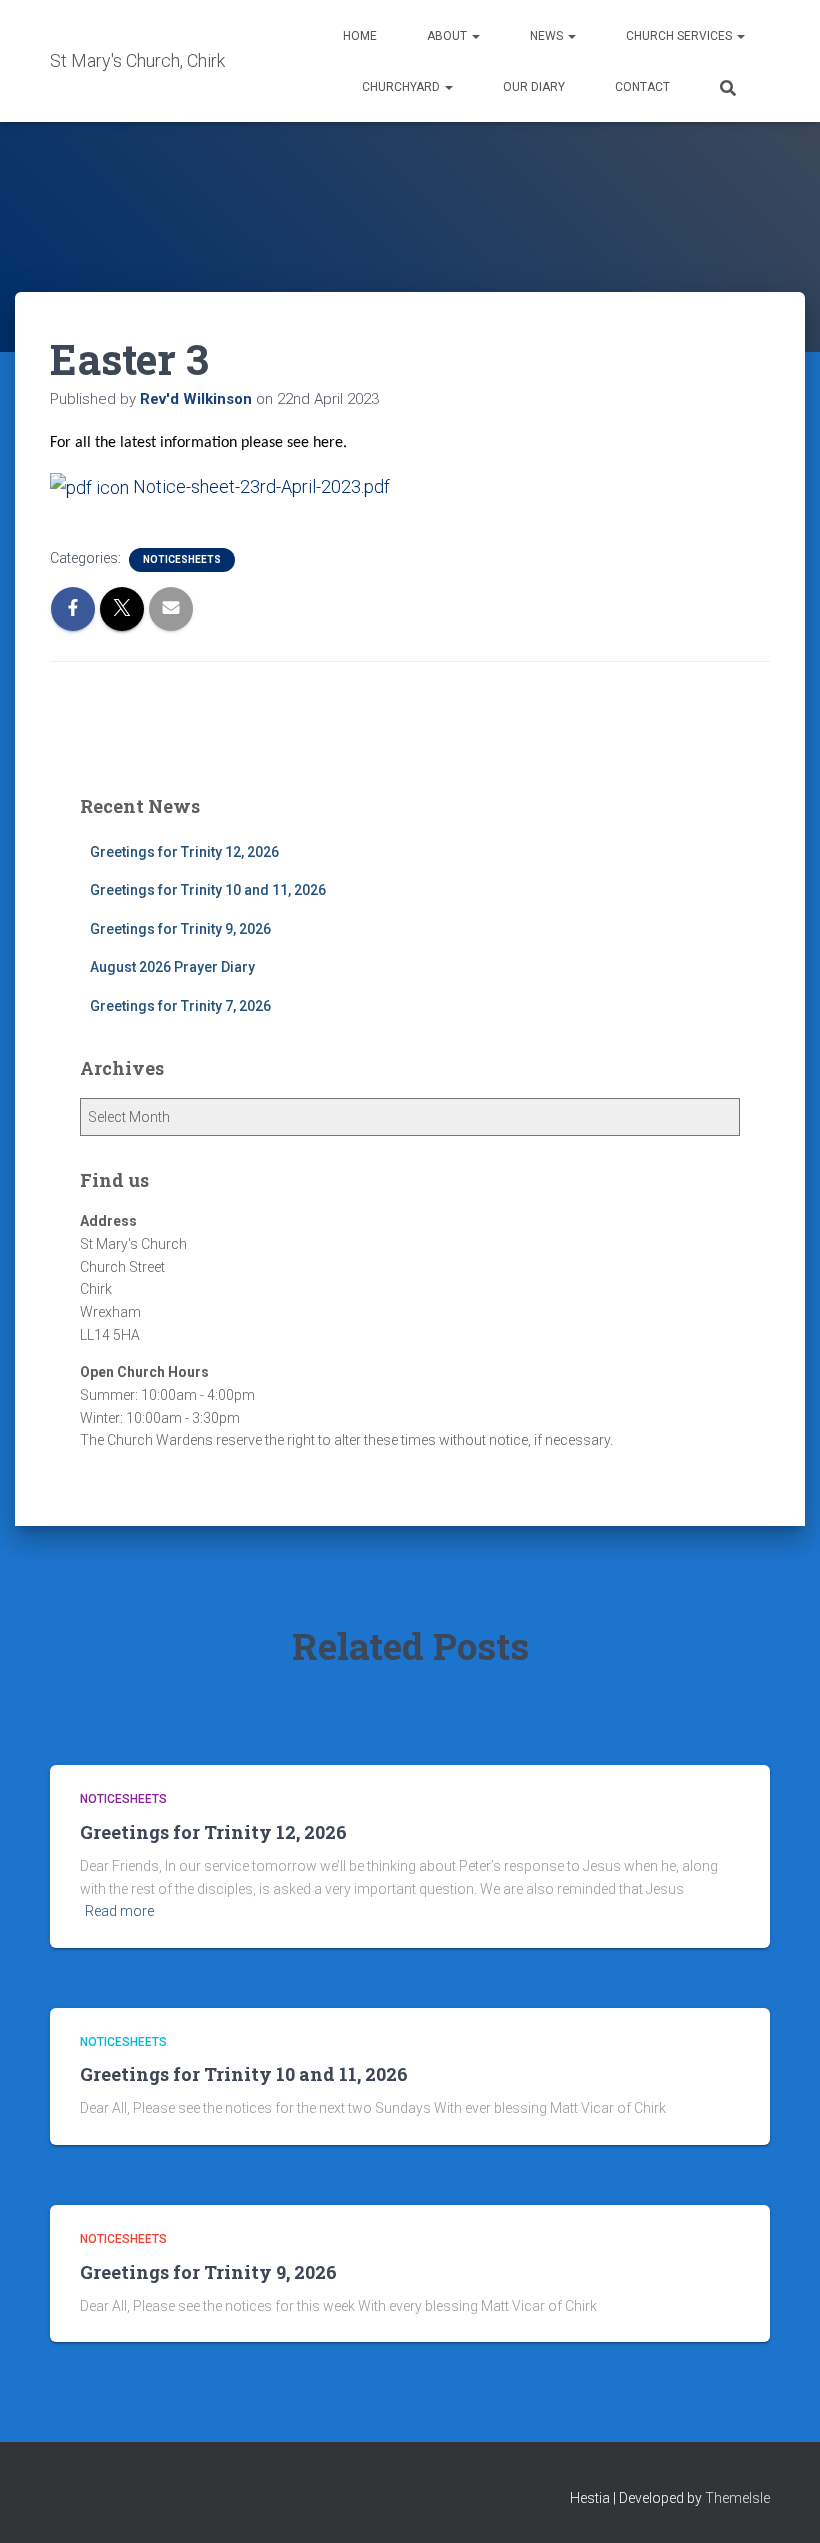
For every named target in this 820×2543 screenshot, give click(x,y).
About (448, 36)
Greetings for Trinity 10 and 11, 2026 (208, 890)
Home (360, 36)
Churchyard (402, 87)
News (548, 36)
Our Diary (534, 87)
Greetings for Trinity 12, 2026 (184, 852)
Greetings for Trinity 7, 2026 (180, 1006)
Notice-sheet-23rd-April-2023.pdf (259, 486)
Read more (119, 1911)
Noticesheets (182, 559)
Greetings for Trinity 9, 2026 (180, 929)
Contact (642, 87)
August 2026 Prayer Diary (172, 967)
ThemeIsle (737, 2498)
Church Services (680, 36)
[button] (475, 36)
